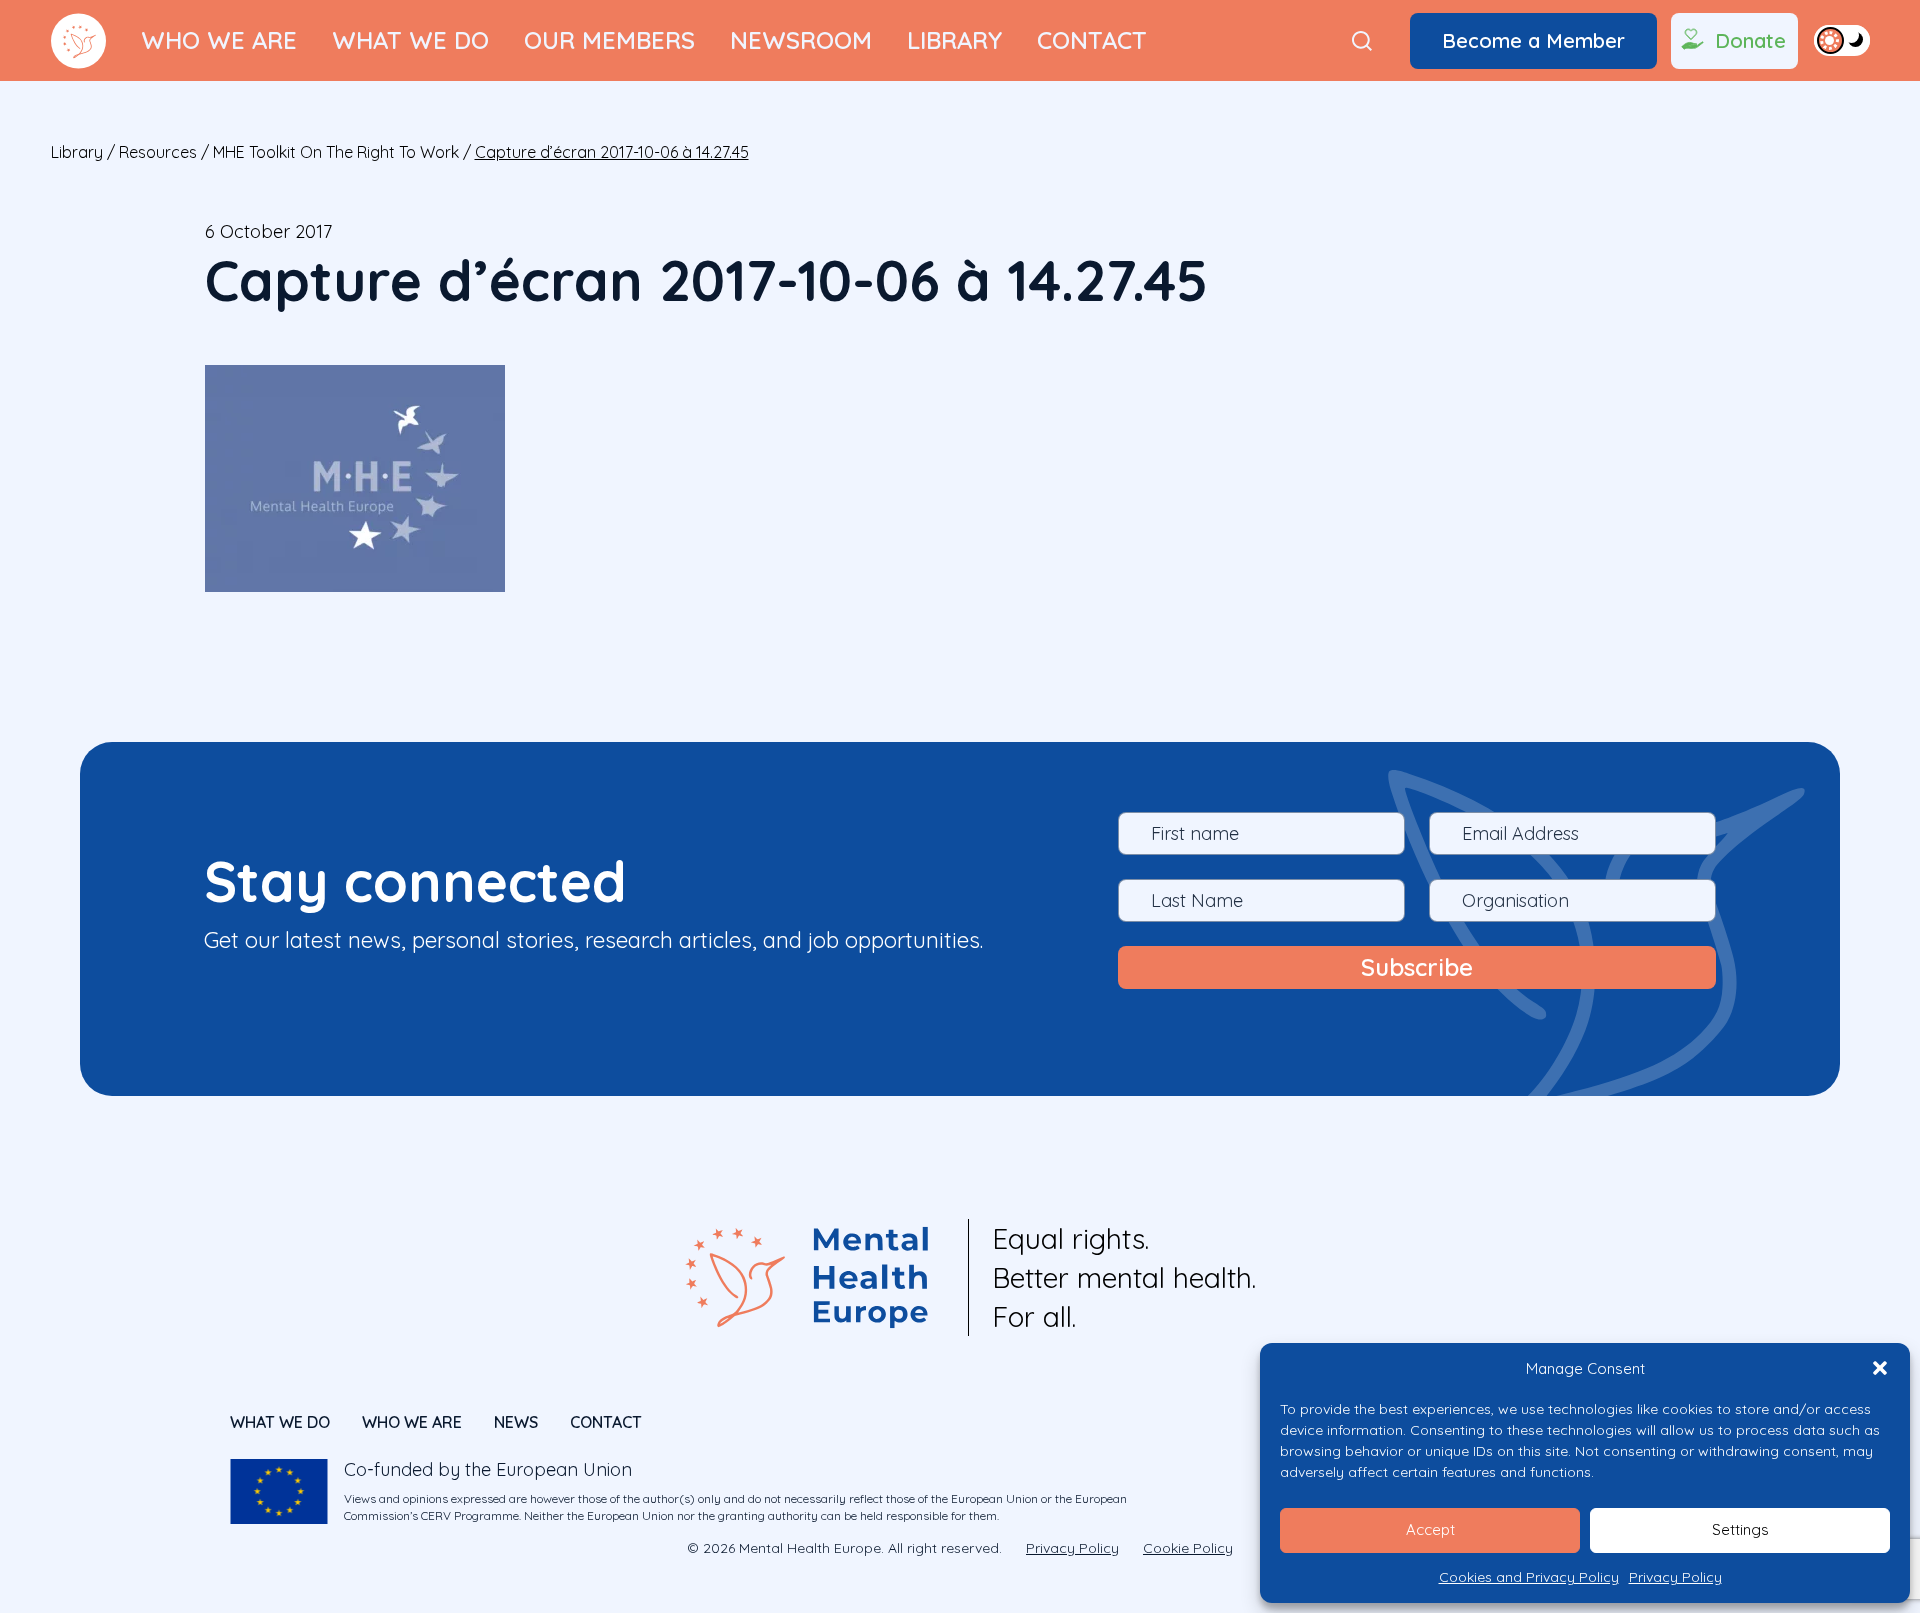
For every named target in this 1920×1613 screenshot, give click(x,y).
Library (954, 40)
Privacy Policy (1675, 1577)
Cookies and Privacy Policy (1529, 1577)
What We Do (410, 40)
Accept (1430, 1529)
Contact (1092, 40)
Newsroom (801, 40)
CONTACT (606, 1422)
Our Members (609, 40)
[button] (1880, 1368)
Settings (1740, 1529)
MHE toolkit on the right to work (336, 152)
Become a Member (1533, 40)
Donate (1750, 40)
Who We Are (219, 40)
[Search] (1362, 41)
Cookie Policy (1188, 1548)
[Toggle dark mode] (1842, 40)
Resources (158, 152)
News (516, 1422)
